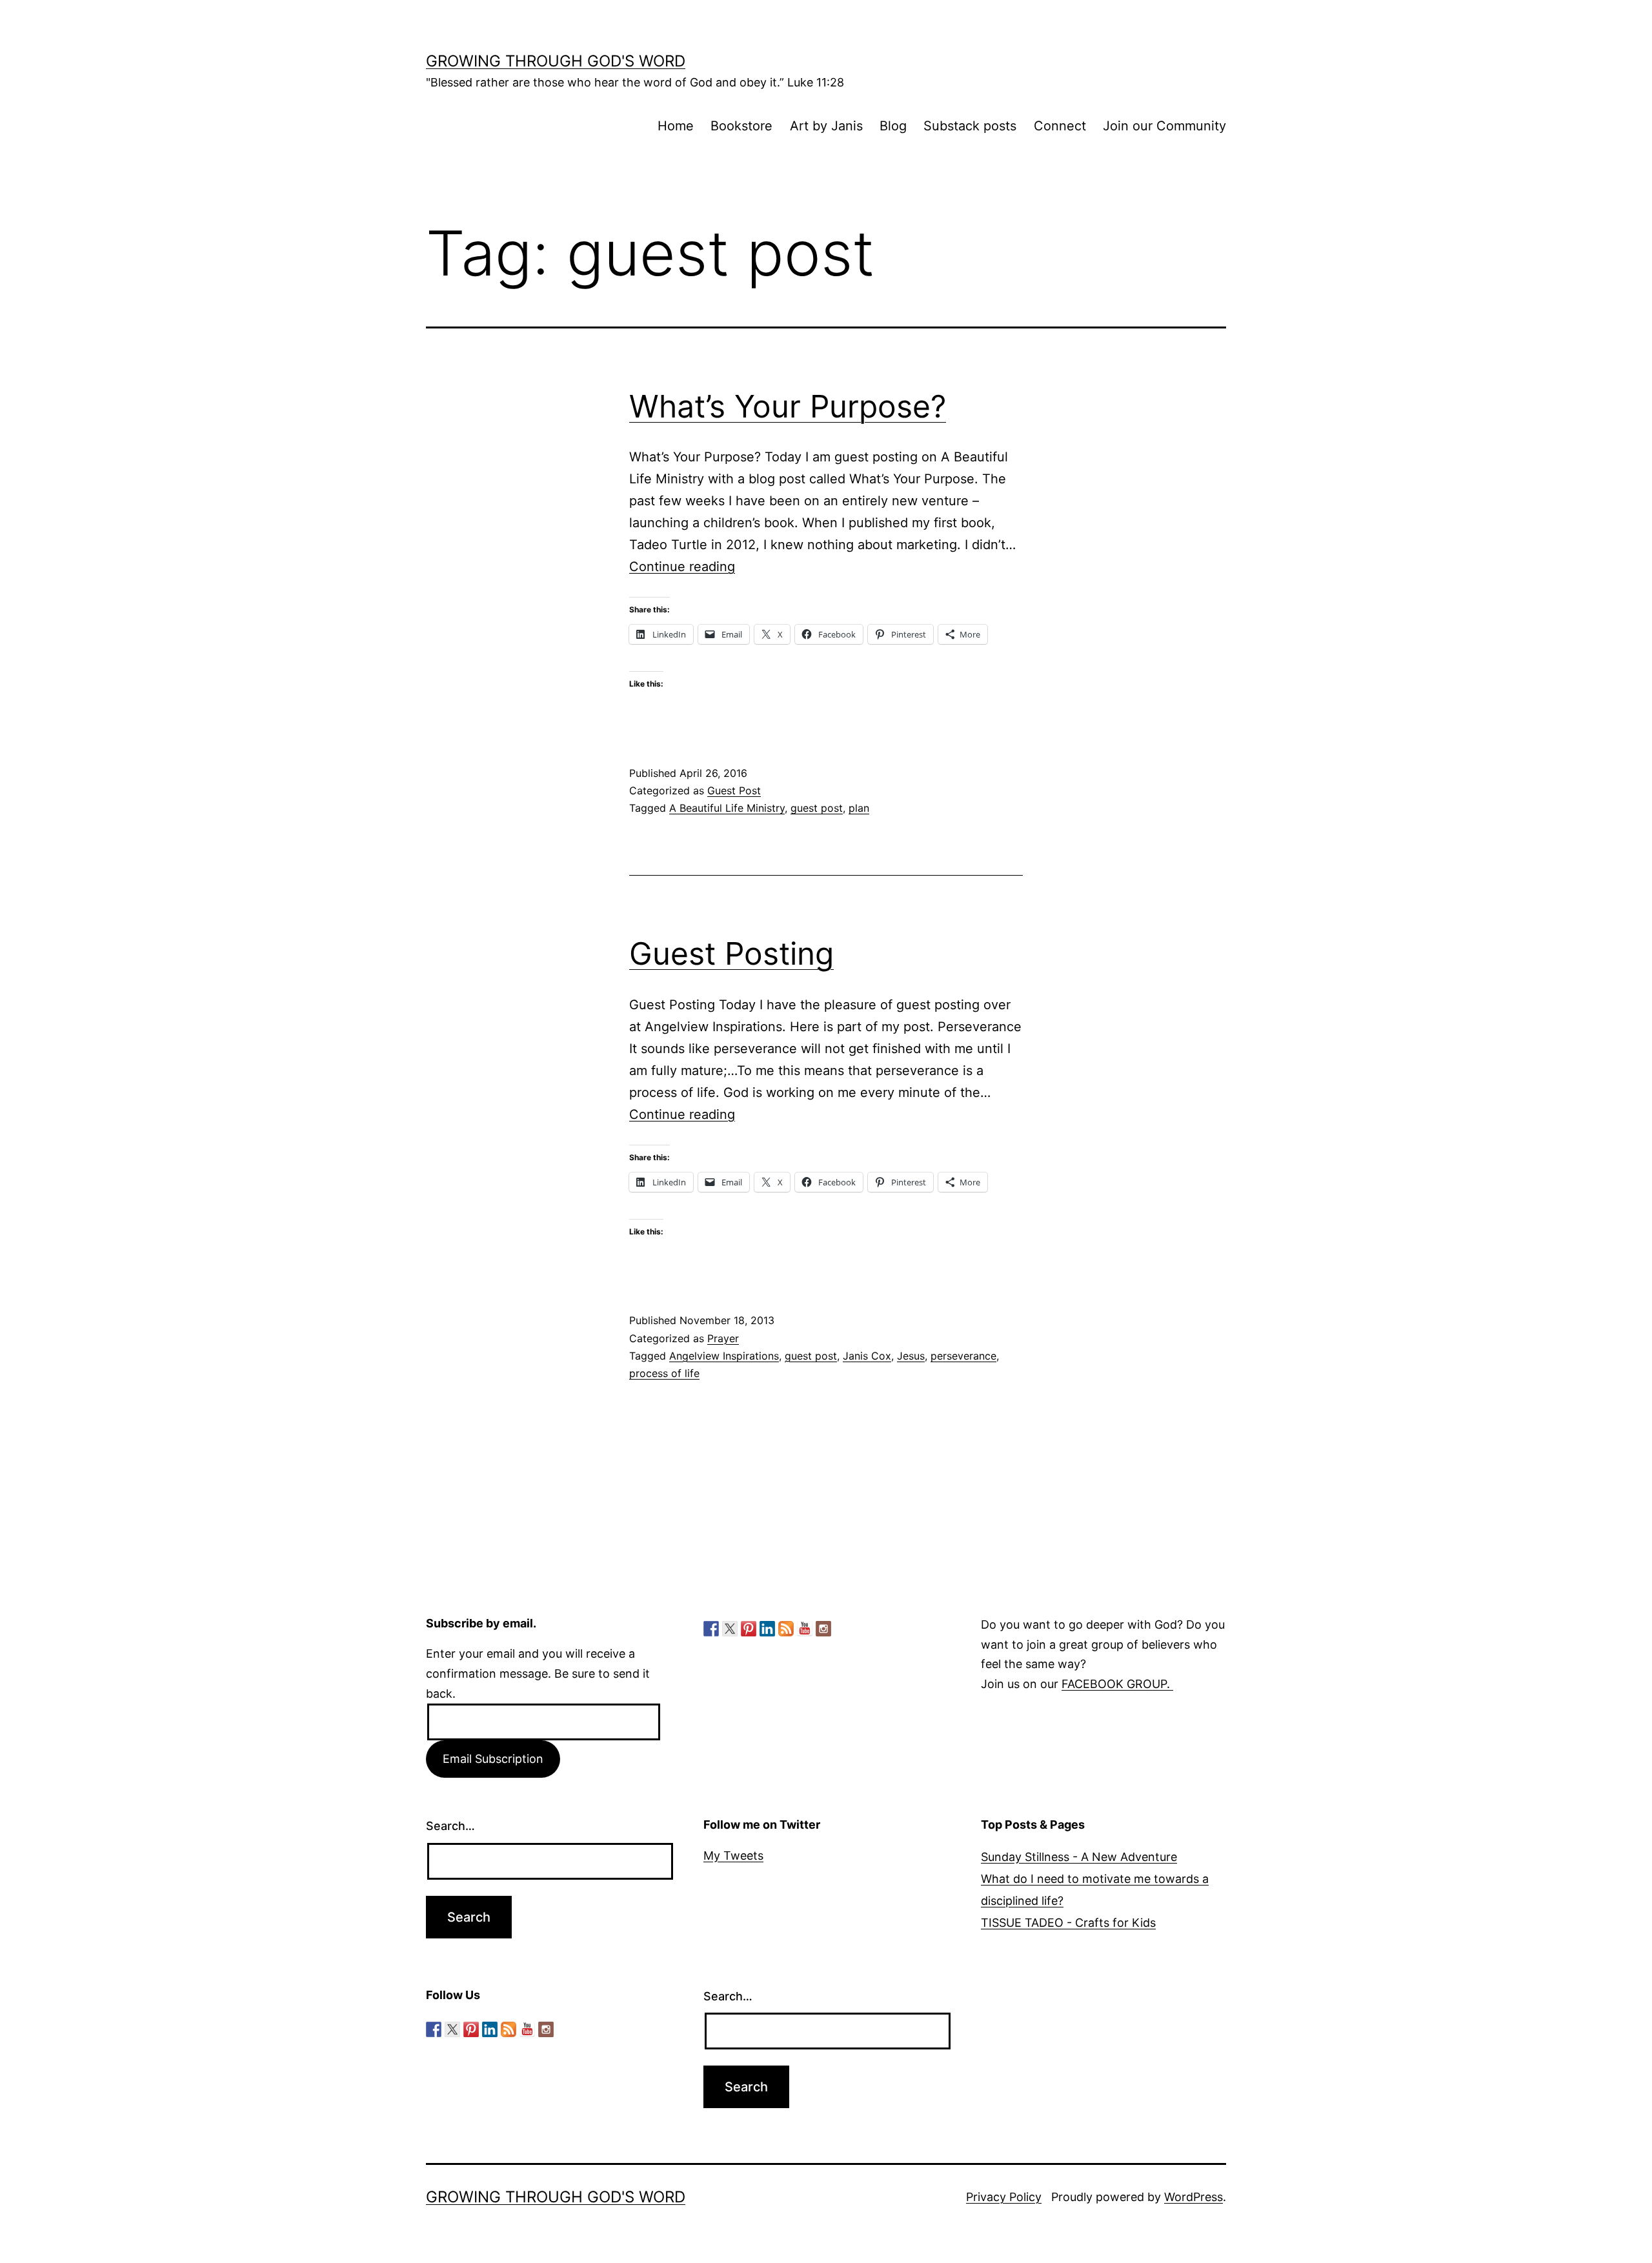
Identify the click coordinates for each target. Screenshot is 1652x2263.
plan (859, 808)
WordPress (1194, 2197)
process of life (664, 1373)
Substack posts (970, 126)
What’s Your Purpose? (788, 406)
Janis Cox (867, 1356)
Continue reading (682, 567)
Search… (450, 1826)
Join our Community (1164, 126)
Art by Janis (826, 126)
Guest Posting (731, 953)
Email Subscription (493, 1759)
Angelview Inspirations (724, 1356)
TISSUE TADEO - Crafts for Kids (1068, 1923)
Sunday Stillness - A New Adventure (1079, 1857)
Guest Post (734, 790)
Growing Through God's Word (556, 61)
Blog (893, 126)
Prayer (723, 1338)
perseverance (963, 1356)
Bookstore (741, 126)
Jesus (911, 1356)
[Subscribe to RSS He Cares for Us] (786, 1629)
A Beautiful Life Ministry (727, 808)
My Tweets (733, 1856)
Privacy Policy (1004, 2197)
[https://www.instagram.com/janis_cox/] (823, 1629)
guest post (817, 808)
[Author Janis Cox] (711, 1629)
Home (676, 126)
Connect (1060, 126)
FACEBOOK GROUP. (1117, 1684)
